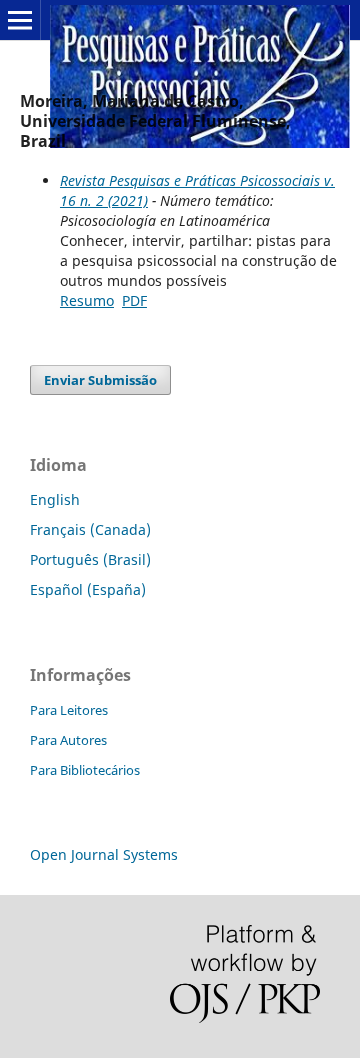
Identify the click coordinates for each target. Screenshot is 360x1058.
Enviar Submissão (100, 380)
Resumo (87, 300)
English (55, 499)
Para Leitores (69, 710)
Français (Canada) (90, 529)
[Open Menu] (20, 20)
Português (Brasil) (90, 559)
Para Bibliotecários (85, 770)
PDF (134, 300)
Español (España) (88, 589)
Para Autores (68, 740)
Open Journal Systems (104, 854)
